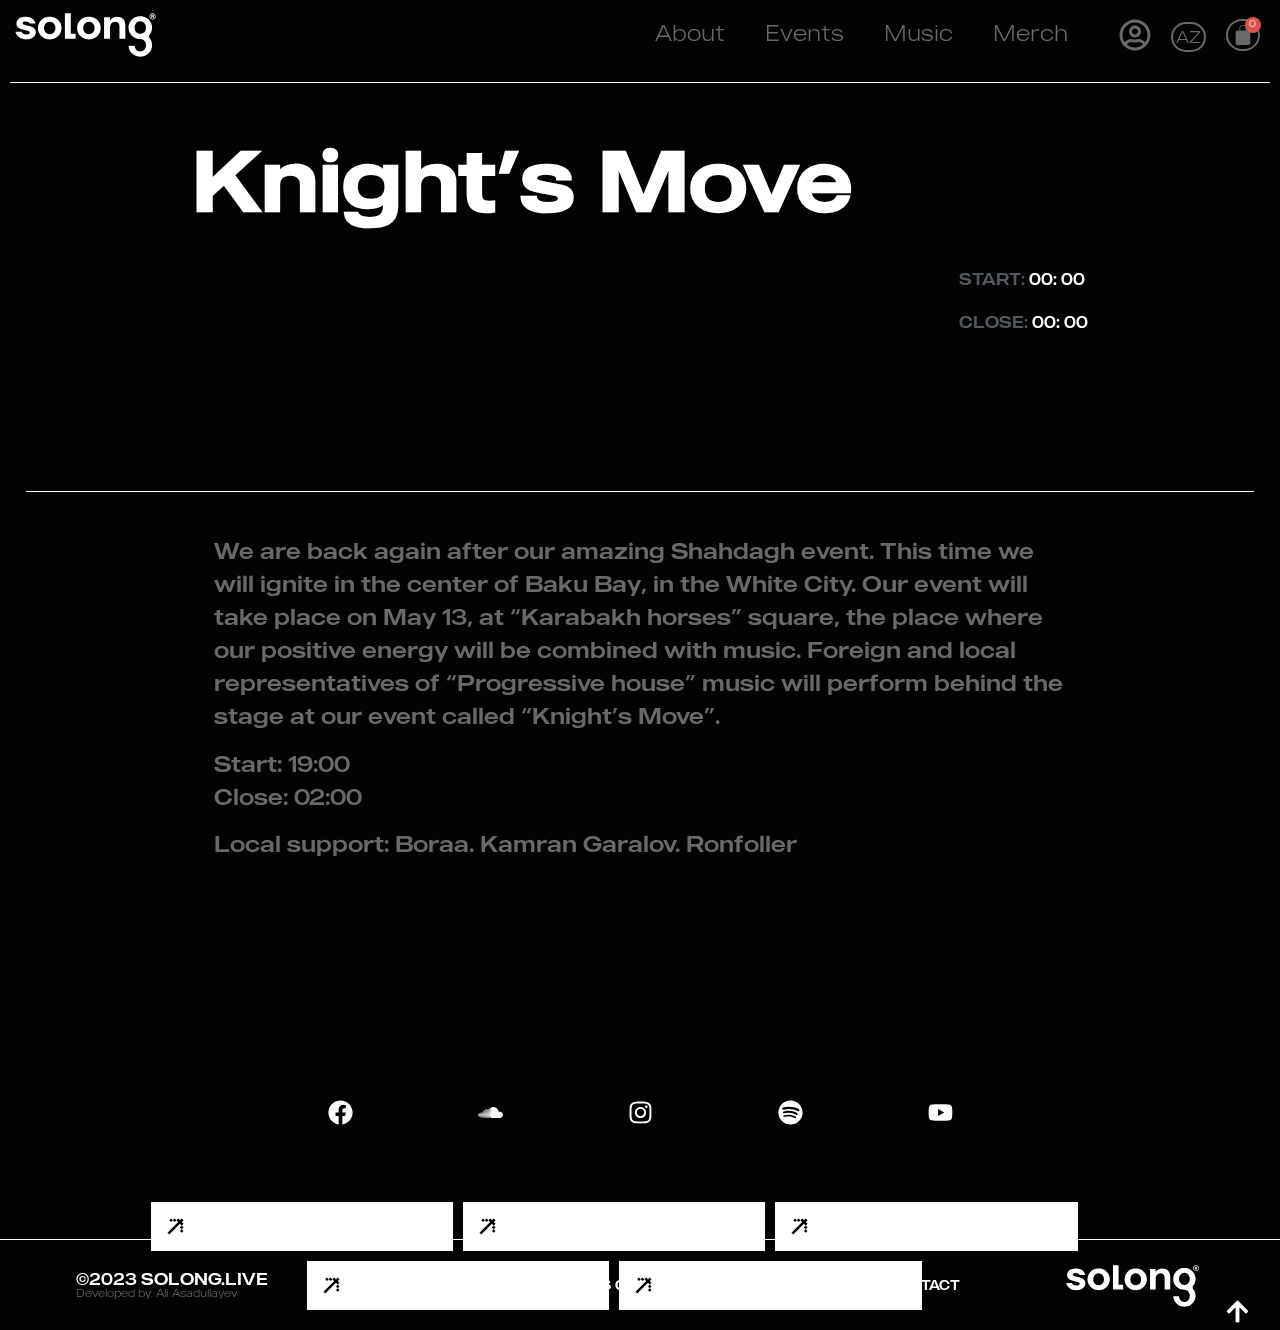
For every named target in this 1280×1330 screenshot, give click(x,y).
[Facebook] (340, 1112)
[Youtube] (940, 1112)
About (690, 35)
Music (918, 35)
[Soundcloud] (490, 1112)
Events (804, 35)
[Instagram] (640, 1112)
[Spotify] (790, 1112)
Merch (1030, 35)
